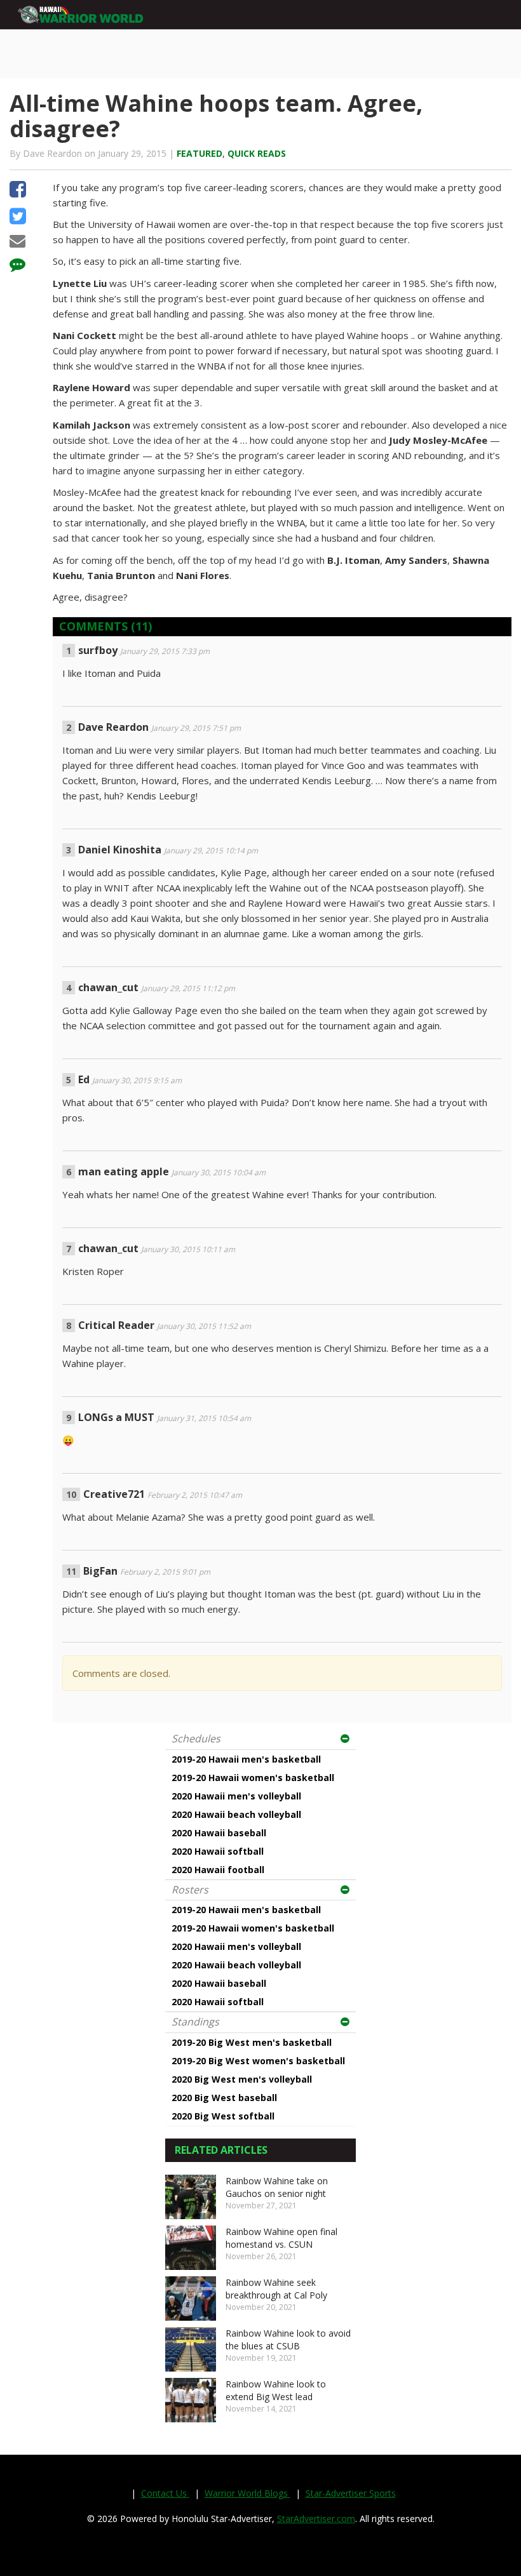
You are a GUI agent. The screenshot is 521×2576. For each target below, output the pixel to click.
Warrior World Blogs (247, 2493)
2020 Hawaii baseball (219, 1833)
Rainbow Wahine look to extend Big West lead (276, 2390)
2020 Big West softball (223, 2116)
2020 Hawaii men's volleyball (236, 1796)
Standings (195, 2022)
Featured (200, 153)
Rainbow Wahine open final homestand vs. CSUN (281, 2238)
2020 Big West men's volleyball (242, 2079)
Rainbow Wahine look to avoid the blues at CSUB (288, 2339)
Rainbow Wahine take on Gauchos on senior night (277, 2187)
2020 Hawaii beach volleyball (236, 1814)
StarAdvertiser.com (316, 2519)
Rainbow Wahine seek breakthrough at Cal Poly (276, 2289)
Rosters (190, 1890)
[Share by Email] (17, 243)
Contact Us (165, 2493)
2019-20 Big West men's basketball (252, 2042)
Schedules (196, 1738)
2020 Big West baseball (224, 2098)
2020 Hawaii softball (218, 1851)
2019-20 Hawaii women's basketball (253, 1778)
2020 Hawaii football (218, 1870)
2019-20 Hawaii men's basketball (246, 1759)
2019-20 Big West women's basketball (258, 2061)
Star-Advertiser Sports (351, 2493)
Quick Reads (257, 153)
